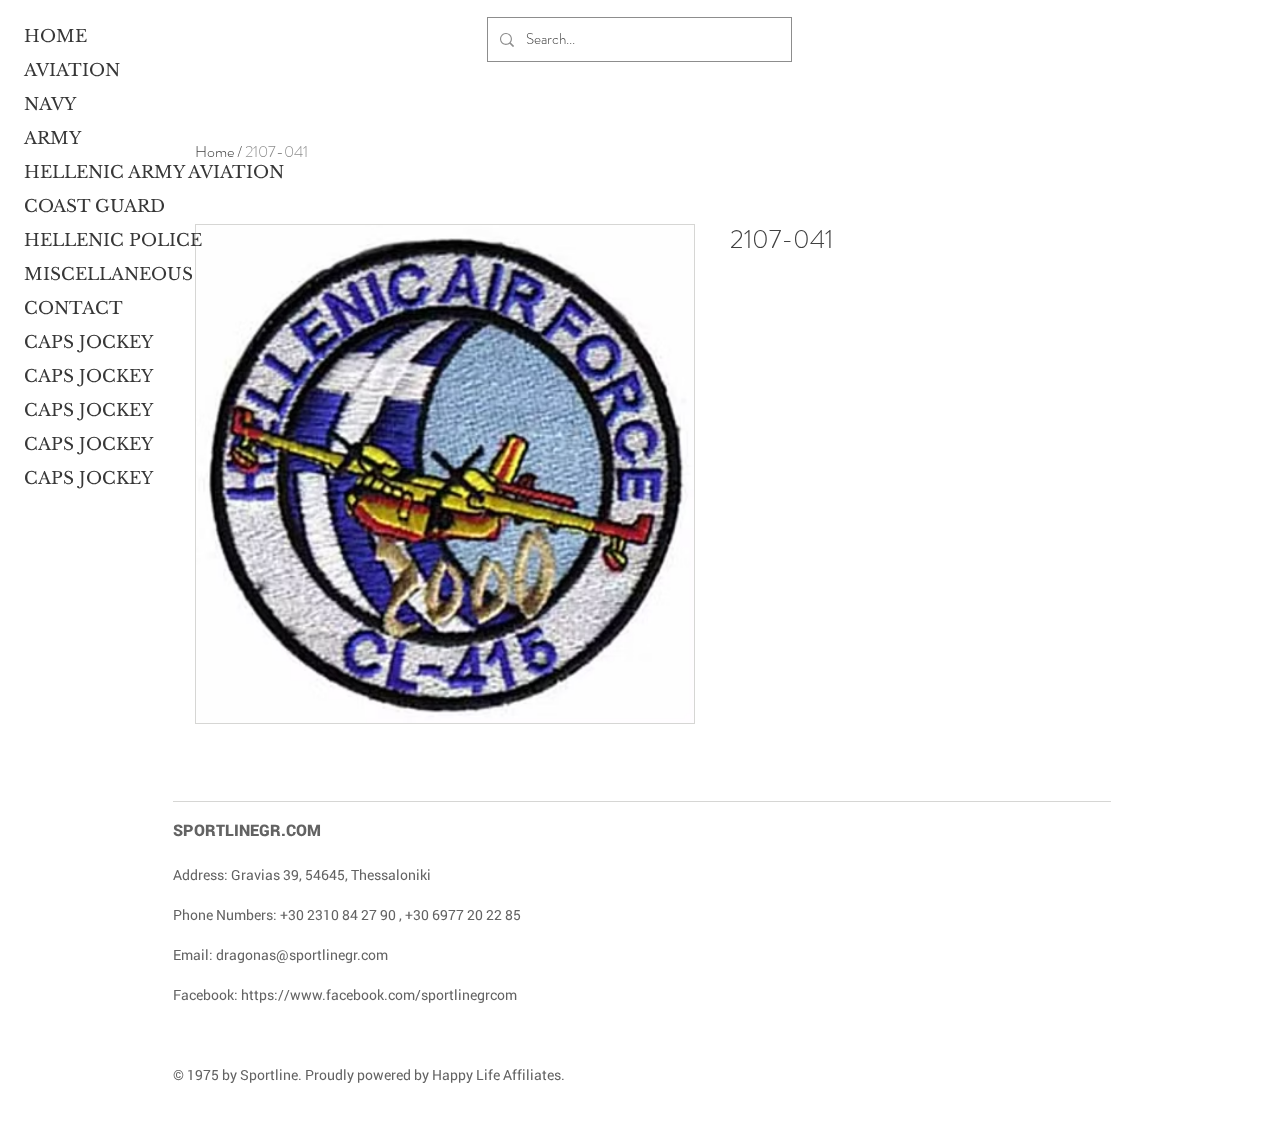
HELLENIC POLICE (101, 240)
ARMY (52, 138)
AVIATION (72, 70)
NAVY (50, 104)
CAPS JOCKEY (88, 342)
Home (214, 151)
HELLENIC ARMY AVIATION (101, 172)
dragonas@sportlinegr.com (302, 954)
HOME (55, 36)
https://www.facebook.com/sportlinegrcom (379, 994)
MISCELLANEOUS (101, 274)
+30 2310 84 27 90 (338, 914)
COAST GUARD (94, 206)
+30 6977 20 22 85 (463, 914)
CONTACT (73, 308)
